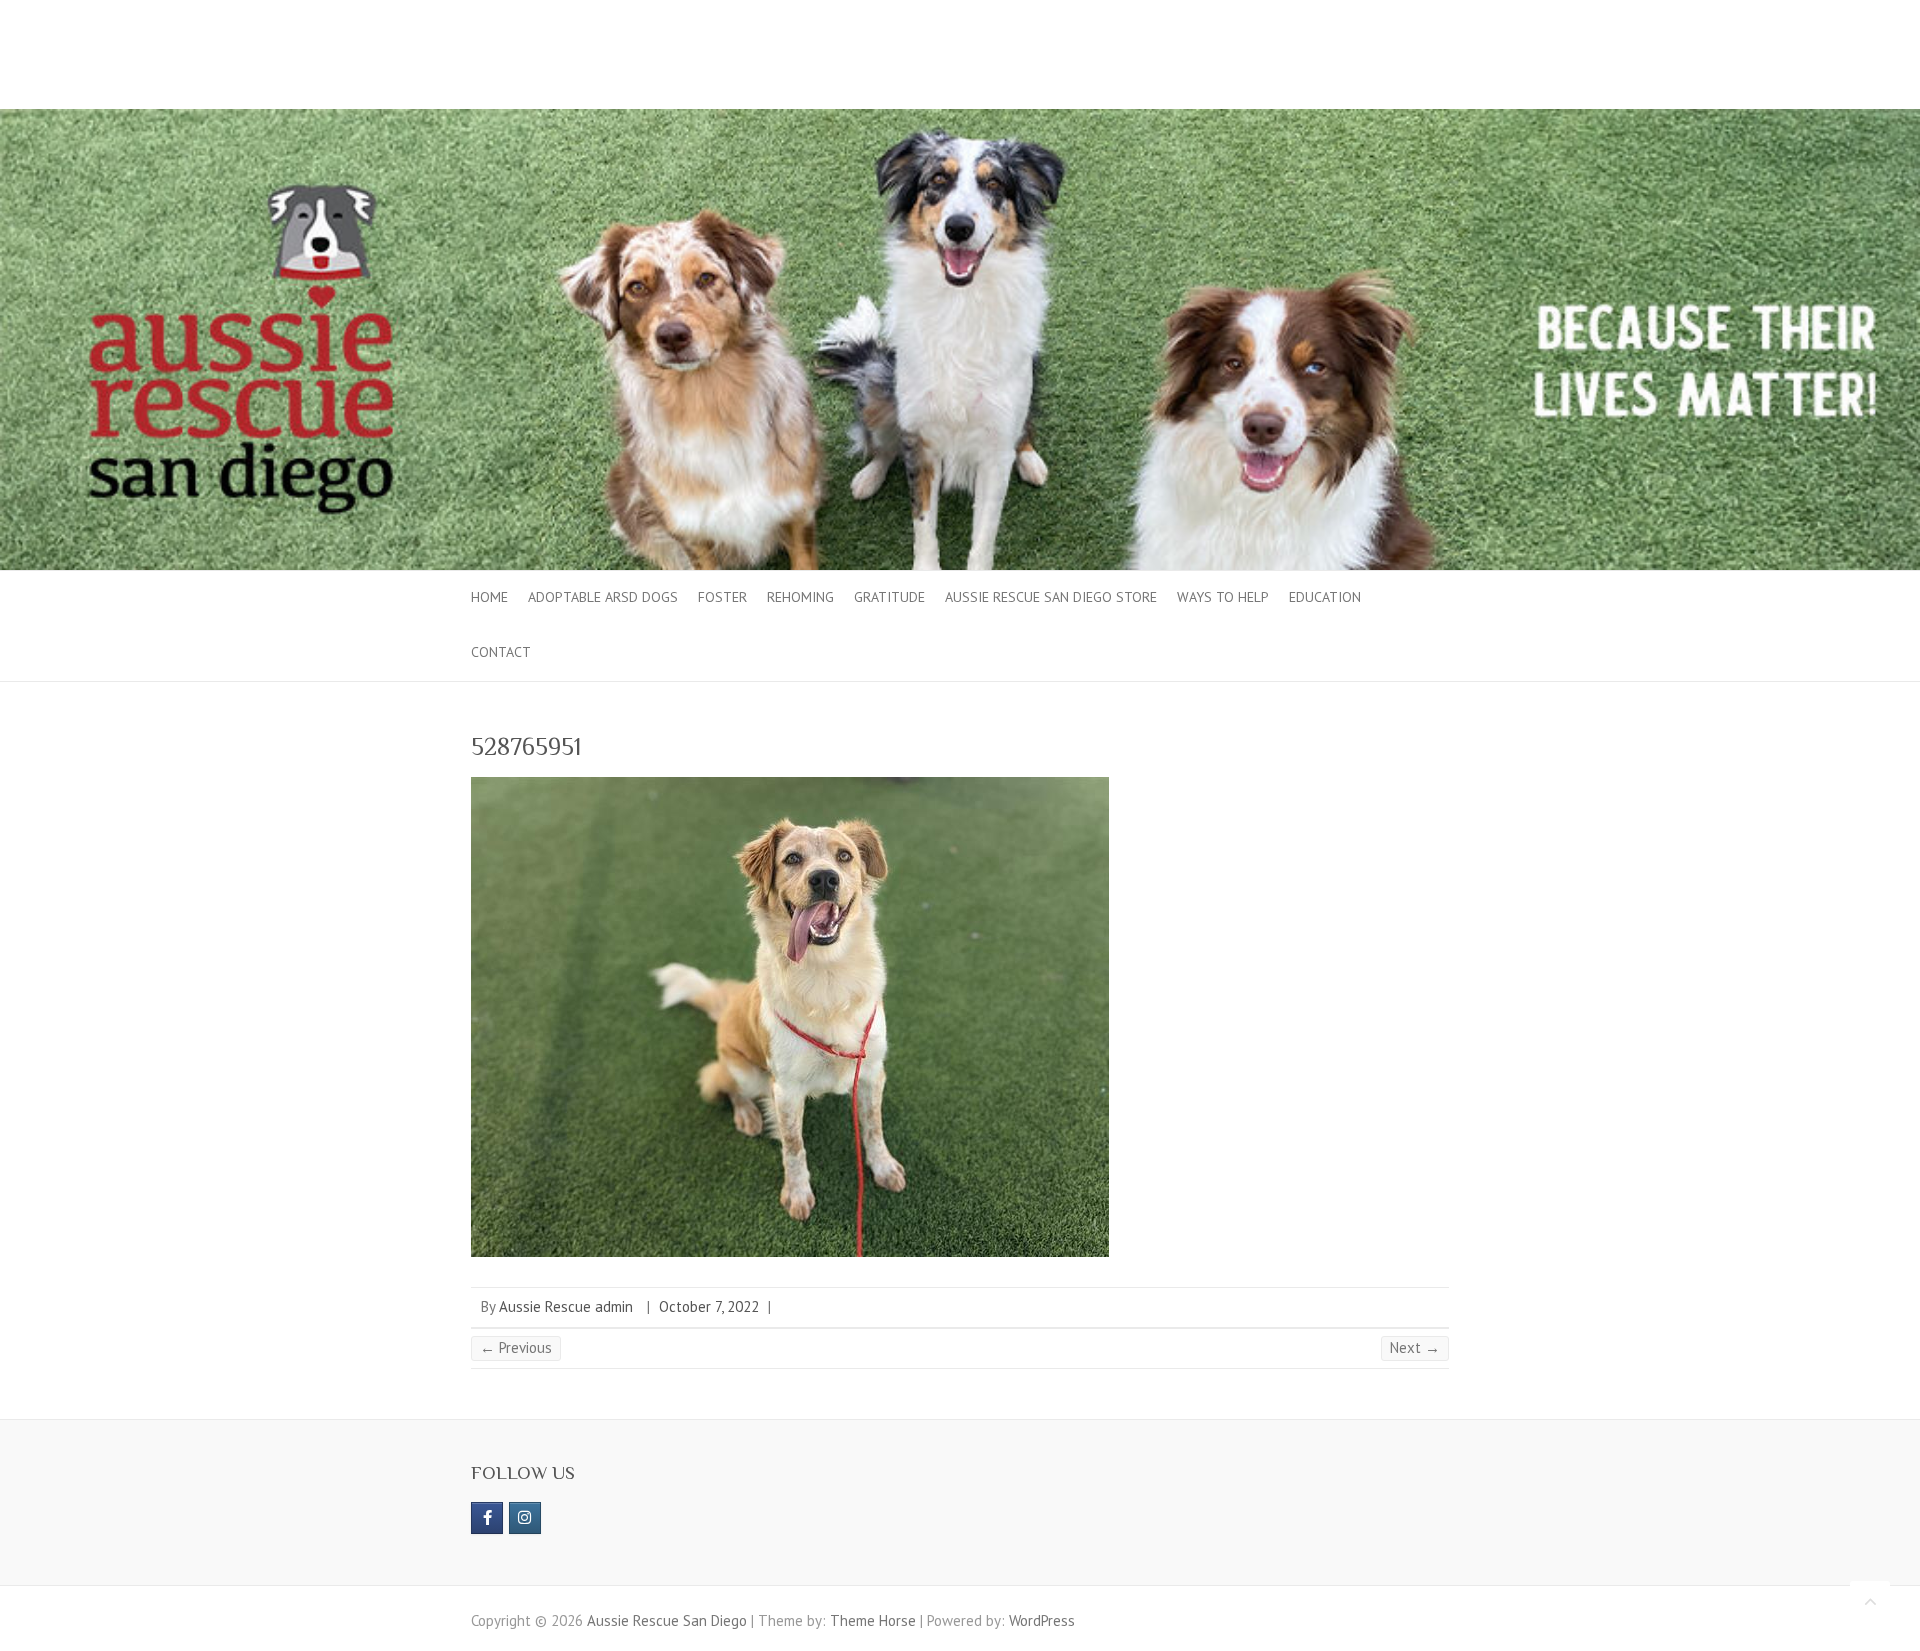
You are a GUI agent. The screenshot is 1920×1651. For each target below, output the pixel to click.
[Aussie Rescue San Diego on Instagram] (525, 1518)
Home (489, 597)
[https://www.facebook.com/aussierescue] (487, 1518)
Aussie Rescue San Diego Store (1051, 597)
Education (1325, 597)
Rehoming (800, 597)
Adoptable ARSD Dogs (603, 597)
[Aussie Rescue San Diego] (960, 118)
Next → (1415, 1347)
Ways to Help (1223, 597)
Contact (501, 652)
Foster (722, 597)
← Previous (516, 1347)
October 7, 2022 (709, 1306)
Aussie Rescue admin (566, 1306)
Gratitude (889, 597)
